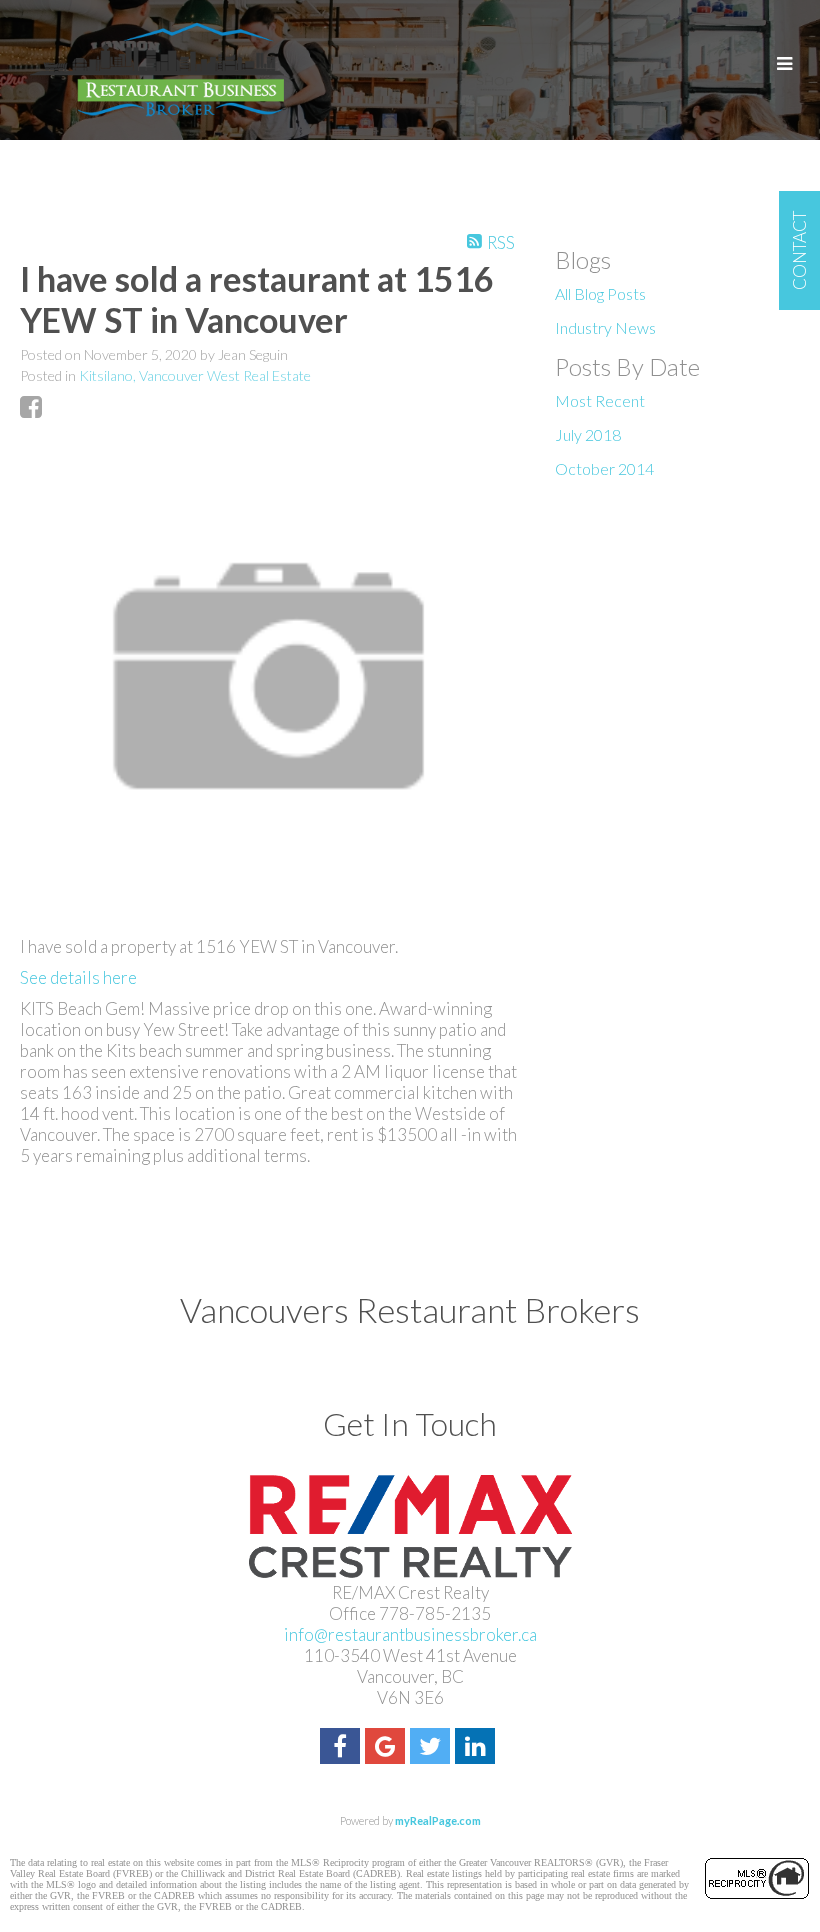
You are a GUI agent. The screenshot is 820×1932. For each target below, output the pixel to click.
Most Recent (600, 400)
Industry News (605, 327)
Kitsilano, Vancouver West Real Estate (195, 375)
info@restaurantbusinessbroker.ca (410, 1634)
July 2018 (588, 434)
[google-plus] (387, 1748)
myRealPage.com (438, 1820)
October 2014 (604, 468)
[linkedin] (477, 1748)
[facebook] (342, 1748)
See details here (78, 977)
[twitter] (432, 1748)
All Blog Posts (600, 293)
